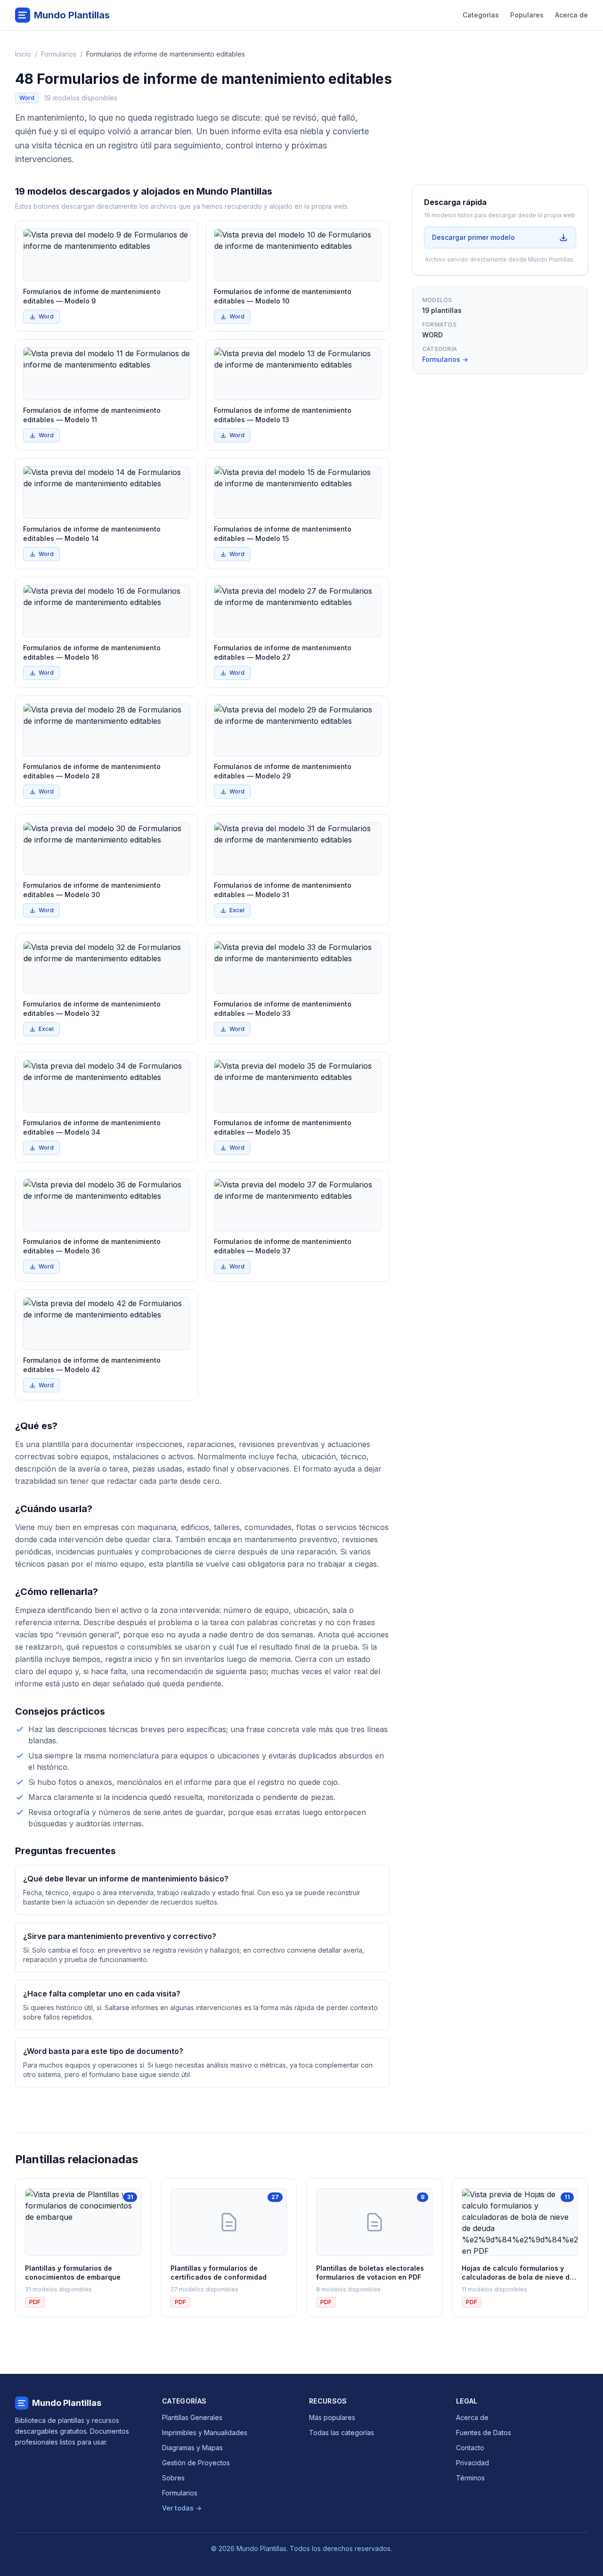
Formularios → (445, 359)
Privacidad (473, 2463)
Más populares (332, 2417)
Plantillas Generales (192, 2417)
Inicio (23, 54)
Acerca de (571, 15)
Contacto (470, 2448)
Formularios (59, 54)
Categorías (481, 15)
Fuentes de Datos (484, 2433)
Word (46, 316)
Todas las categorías (342, 2433)
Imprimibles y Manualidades (205, 2433)
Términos (470, 2478)
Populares (527, 15)
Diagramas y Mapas (192, 2448)
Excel (237, 910)
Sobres (173, 2478)
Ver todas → (182, 2508)
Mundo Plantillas (67, 2403)
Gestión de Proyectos (196, 2463)
